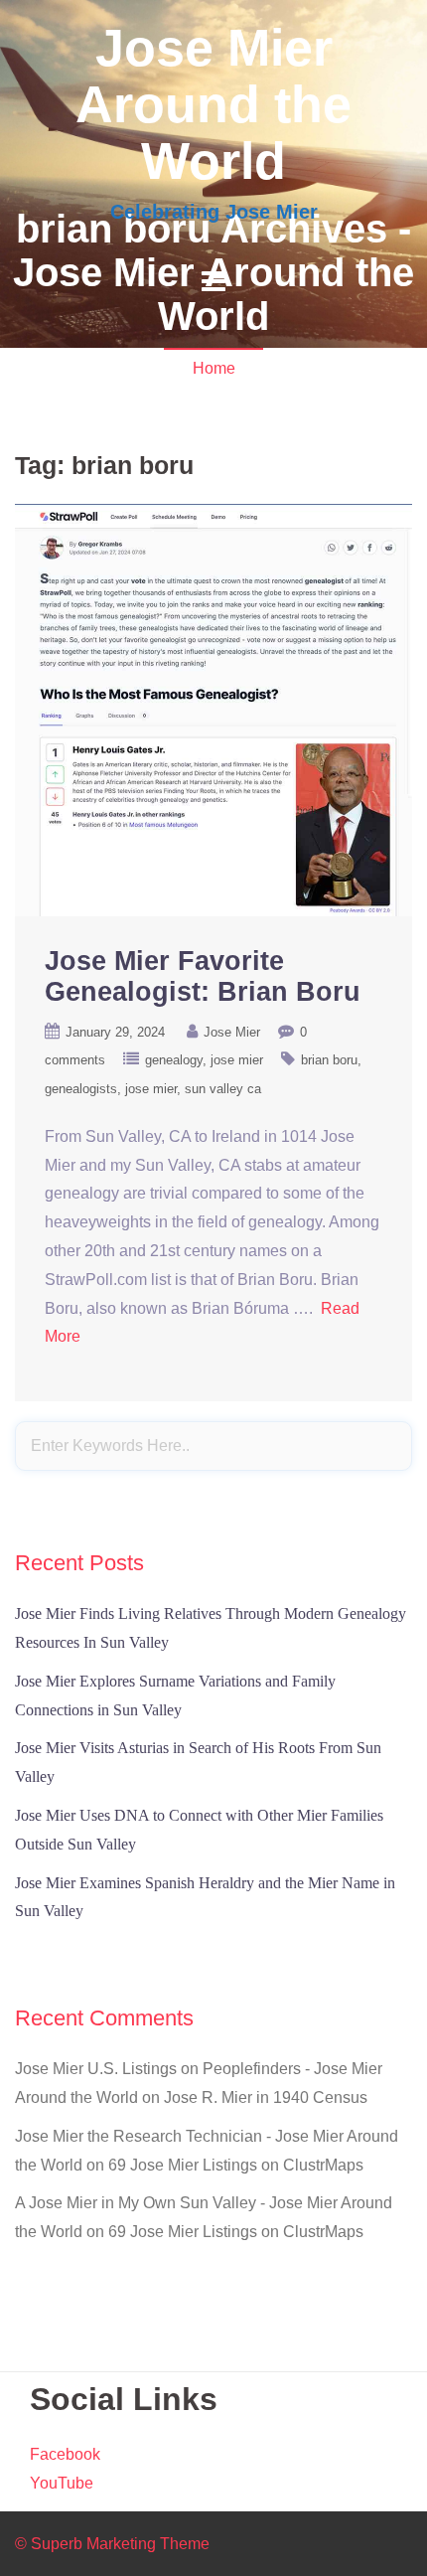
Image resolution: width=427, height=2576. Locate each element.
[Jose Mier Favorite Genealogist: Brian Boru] (213, 708)
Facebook (65, 2454)
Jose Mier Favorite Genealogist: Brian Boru (203, 976)
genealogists (81, 1089)
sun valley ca (223, 1089)
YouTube (62, 2483)
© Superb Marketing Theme (112, 2544)
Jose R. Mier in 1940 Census (266, 2097)
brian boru (329, 1060)
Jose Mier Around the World (213, 104)
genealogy (174, 1060)
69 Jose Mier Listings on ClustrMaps (236, 2165)
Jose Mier (232, 1032)
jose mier (237, 1060)
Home (214, 368)
